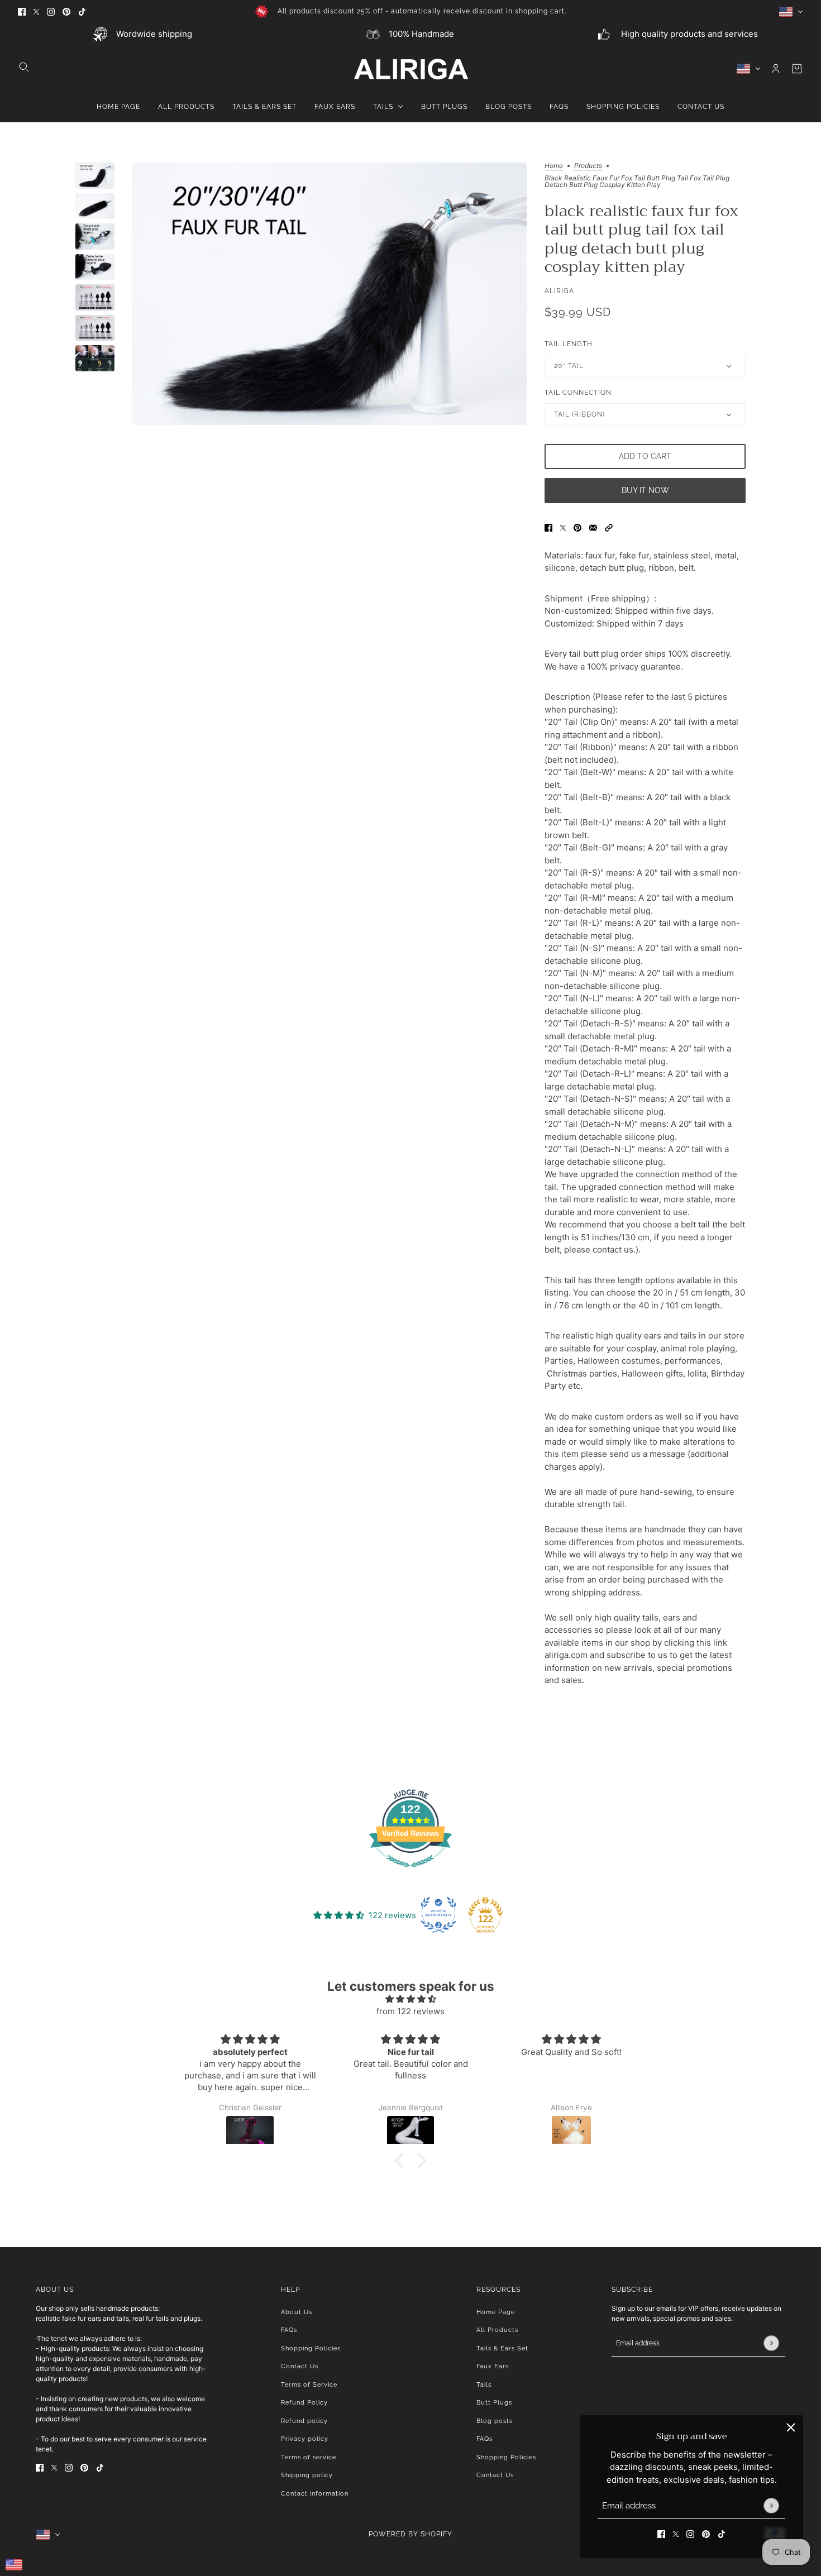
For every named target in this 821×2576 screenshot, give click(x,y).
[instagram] (51, 11)
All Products (497, 2330)
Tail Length (569, 344)
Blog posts (495, 2421)
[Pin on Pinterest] (577, 527)
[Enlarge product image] (330, 294)
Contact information (315, 2494)
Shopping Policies (311, 2348)
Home (554, 166)
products (588, 166)
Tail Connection (578, 393)
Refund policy (304, 2421)
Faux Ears (493, 2366)
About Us (297, 2312)
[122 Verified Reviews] (410, 1873)
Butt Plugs (494, 2403)
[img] (410, 1999)
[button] (609, 527)
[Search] (24, 67)
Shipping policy (307, 2475)
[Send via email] (593, 527)
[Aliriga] (411, 69)
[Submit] (771, 2505)
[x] (36, 11)
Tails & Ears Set (502, 2348)
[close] (791, 2427)
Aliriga (559, 291)
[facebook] (22, 11)
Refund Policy (304, 2403)
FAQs (289, 2330)
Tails (484, 2385)
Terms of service (309, 2457)
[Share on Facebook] (548, 527)
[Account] (776, 69)
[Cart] (797, 69)
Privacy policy (305, 2439)
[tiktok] (82, 11)
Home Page (496, 2312)
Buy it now (645, 490)
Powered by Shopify (410, 2534)
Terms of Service (309, 2385)
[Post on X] (563, 527)
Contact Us (300, 2366)
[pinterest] (66, 11)
